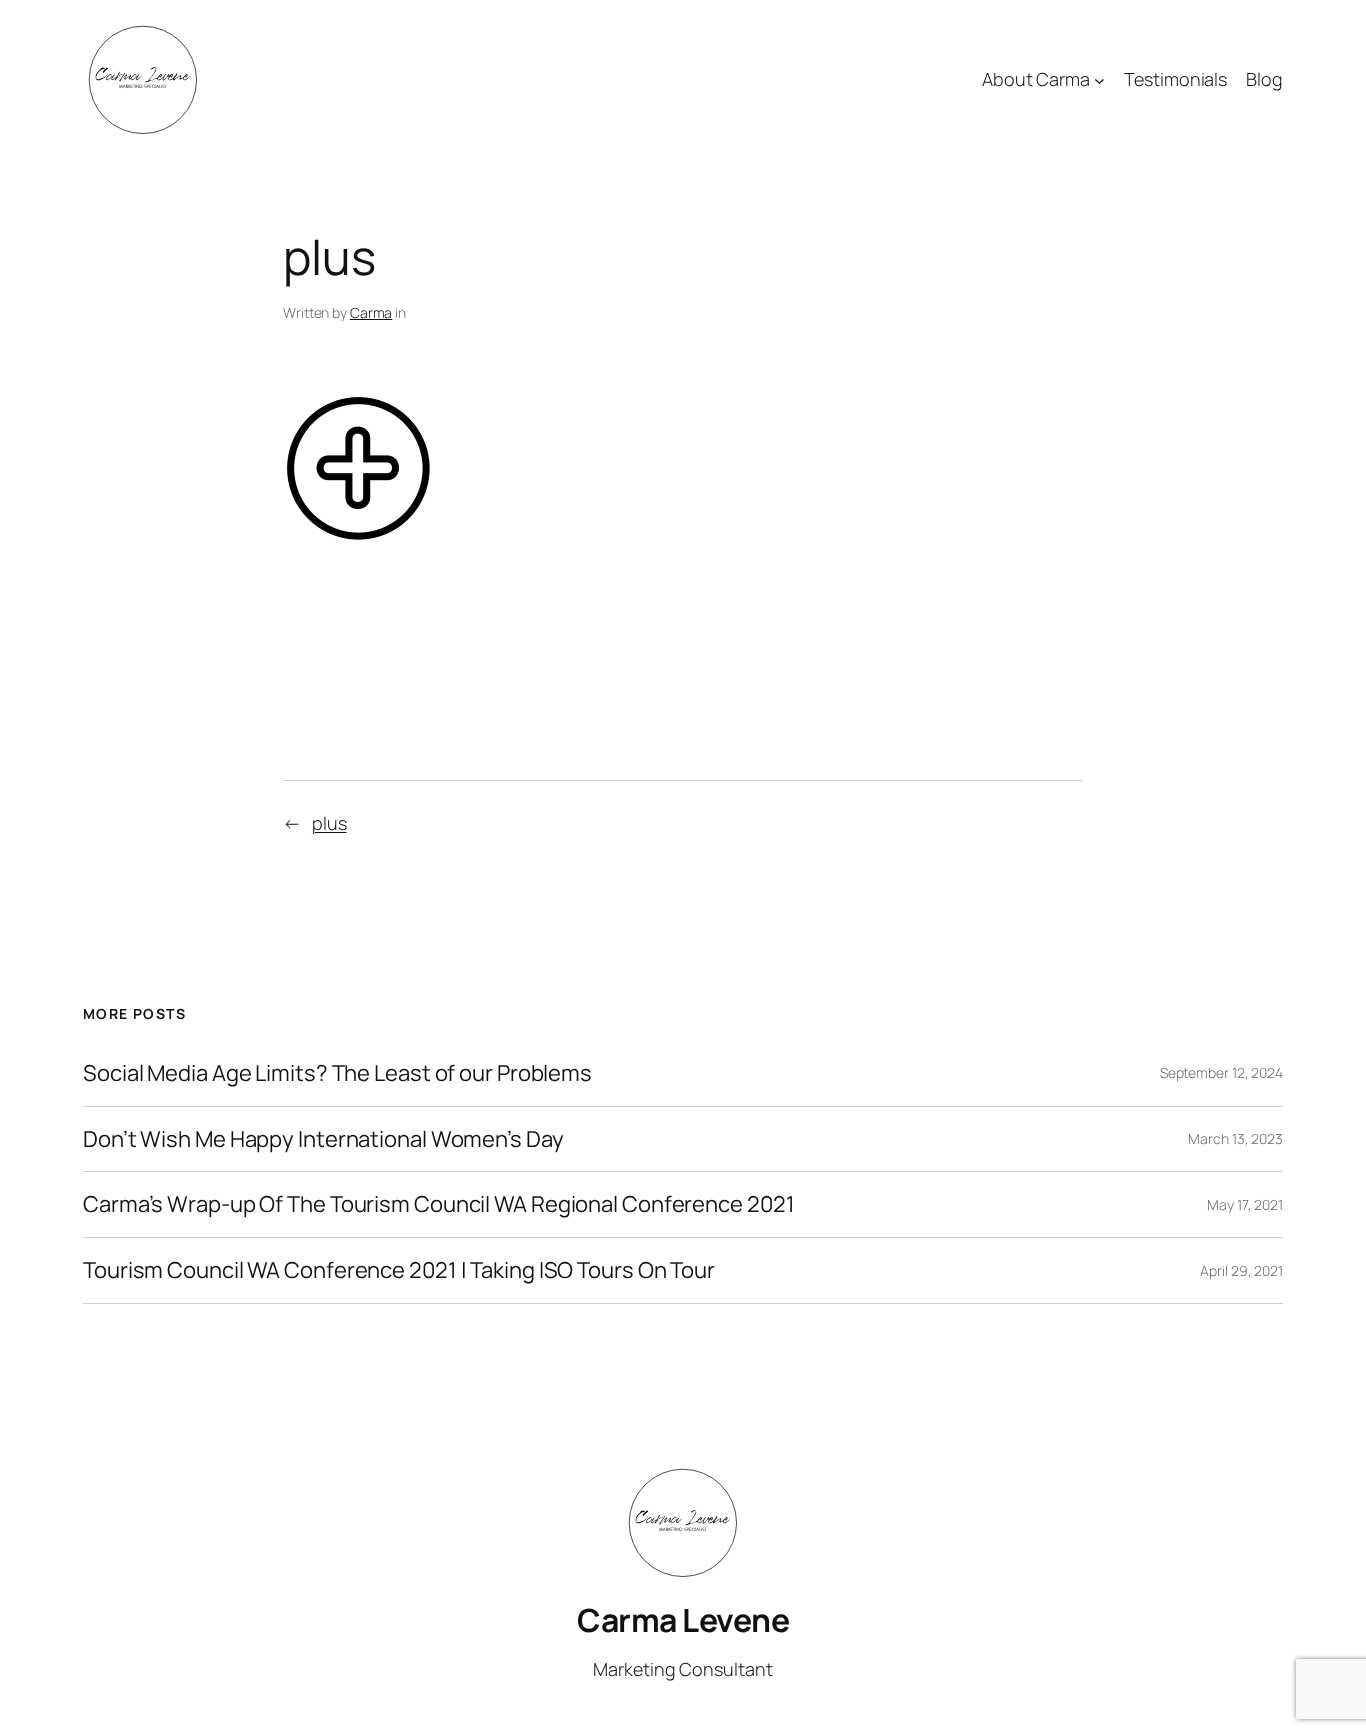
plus (329, 823)
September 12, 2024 (1221, 1072)
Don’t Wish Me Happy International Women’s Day (323, 1139)
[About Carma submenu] (1099, 80)
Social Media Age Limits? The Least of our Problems (337, 1073)
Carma (371, 312)
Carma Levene (683, 1620)
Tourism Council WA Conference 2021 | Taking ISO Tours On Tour (399, 1270)
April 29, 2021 (1241, 1270)
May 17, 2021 (1245, 1204)
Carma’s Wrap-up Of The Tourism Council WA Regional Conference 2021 (438, 1204)
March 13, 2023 (1235, 1138)
